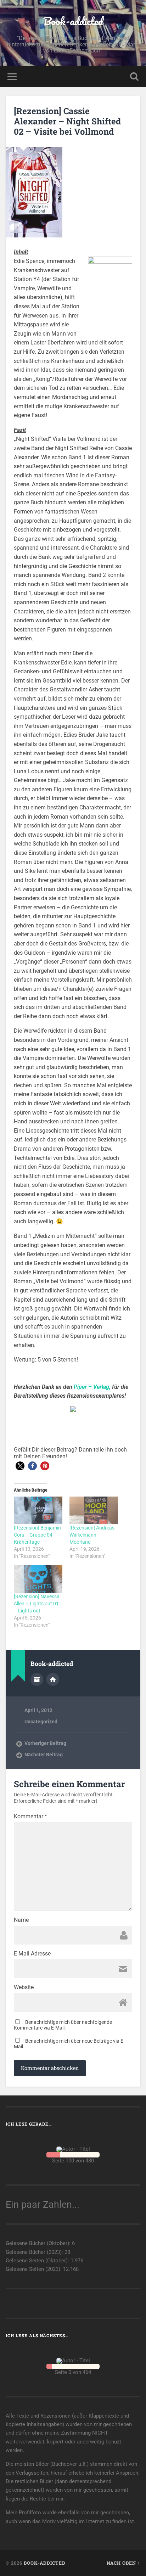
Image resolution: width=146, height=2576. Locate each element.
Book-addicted (73, 21)
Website (24, 1987)
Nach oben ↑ (123, 2563)
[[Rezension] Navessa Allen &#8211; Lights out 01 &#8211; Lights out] (38, 1579)
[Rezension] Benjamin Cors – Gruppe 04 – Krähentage (37, 1535)
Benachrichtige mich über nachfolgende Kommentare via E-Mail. (63, 2025)
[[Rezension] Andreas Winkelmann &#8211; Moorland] (94, 1510)
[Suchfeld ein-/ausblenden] (134, 77)
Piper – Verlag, (92, 1387)
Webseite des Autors (53, 1679)
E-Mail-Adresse (32, 1954)
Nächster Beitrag (44, 1755)
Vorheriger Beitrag (45, 1743)
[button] (20, 1466)
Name (21, 1920)
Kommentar (30, 1817)
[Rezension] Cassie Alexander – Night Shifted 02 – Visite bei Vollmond (67, 121)
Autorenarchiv (37, 1679)
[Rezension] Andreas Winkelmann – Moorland (92, 1535)
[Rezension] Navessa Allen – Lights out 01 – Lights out (37, 1604)
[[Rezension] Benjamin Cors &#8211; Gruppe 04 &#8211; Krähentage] (38, 1510)
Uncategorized (41, 1722)
